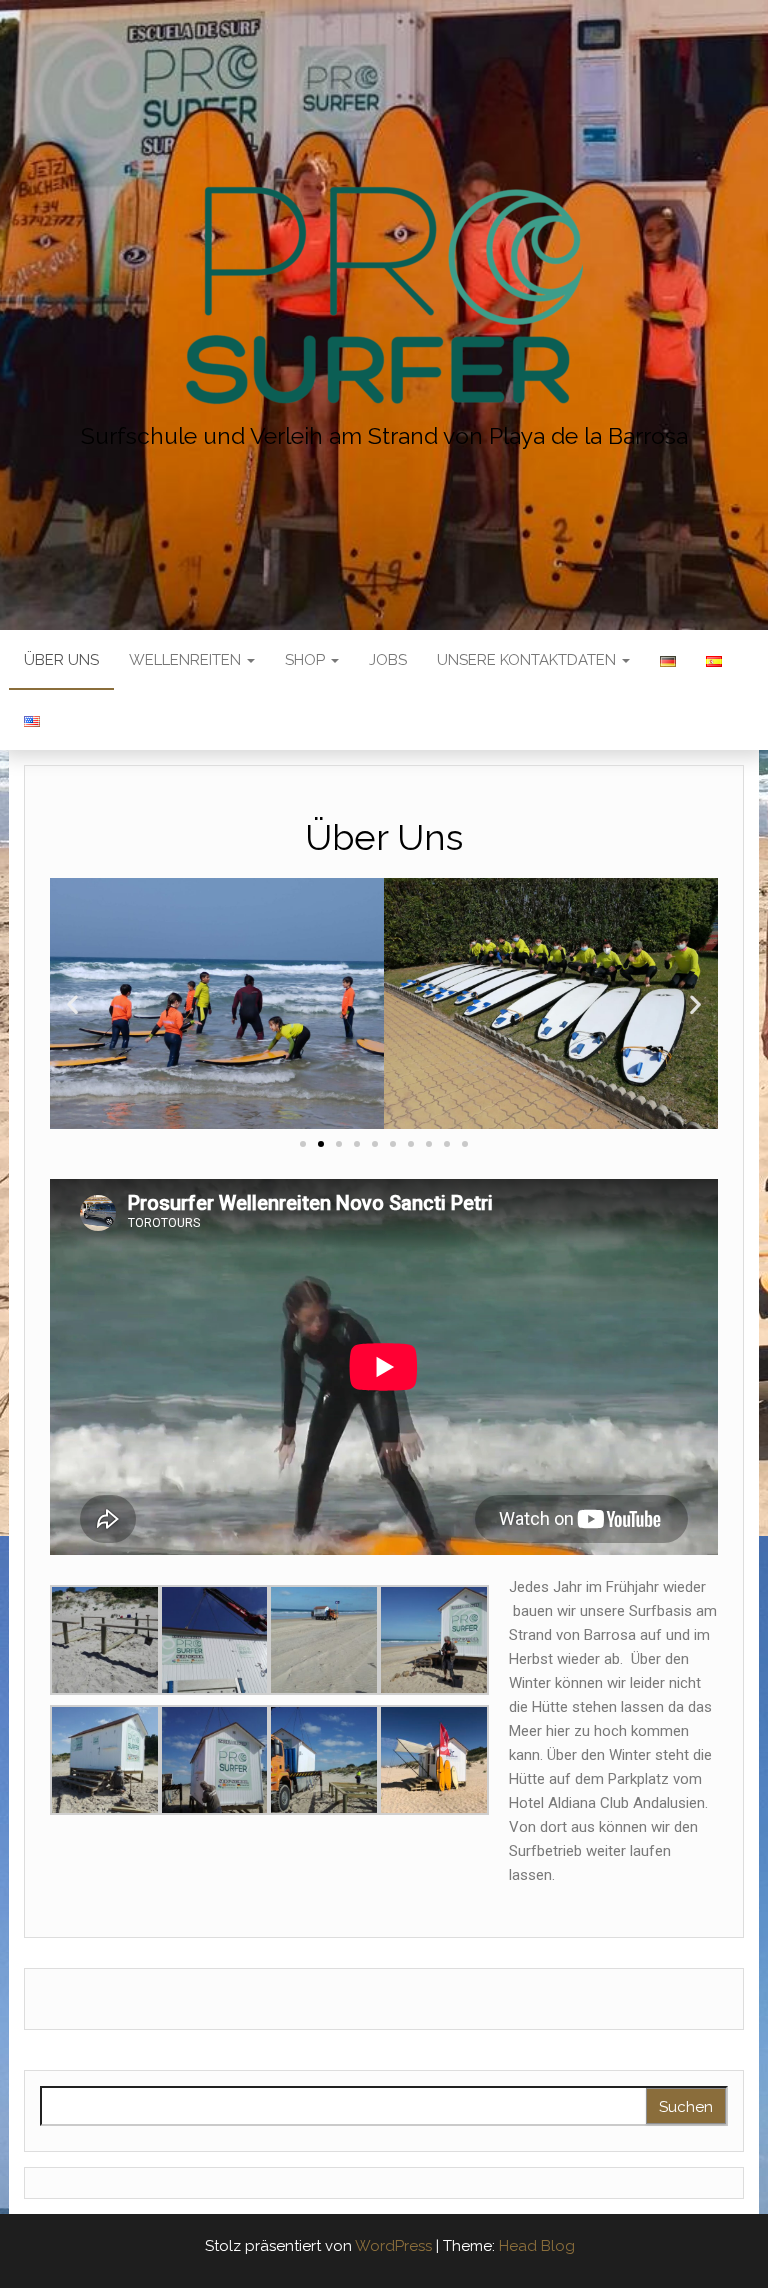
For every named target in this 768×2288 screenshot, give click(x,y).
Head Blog (537, 2246)
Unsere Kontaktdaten (528, 660)
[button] (303, 1144)
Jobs (388, 660)
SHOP (307, 660)
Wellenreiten (187, 660)
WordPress (393, 2246)
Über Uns (61, 660)
